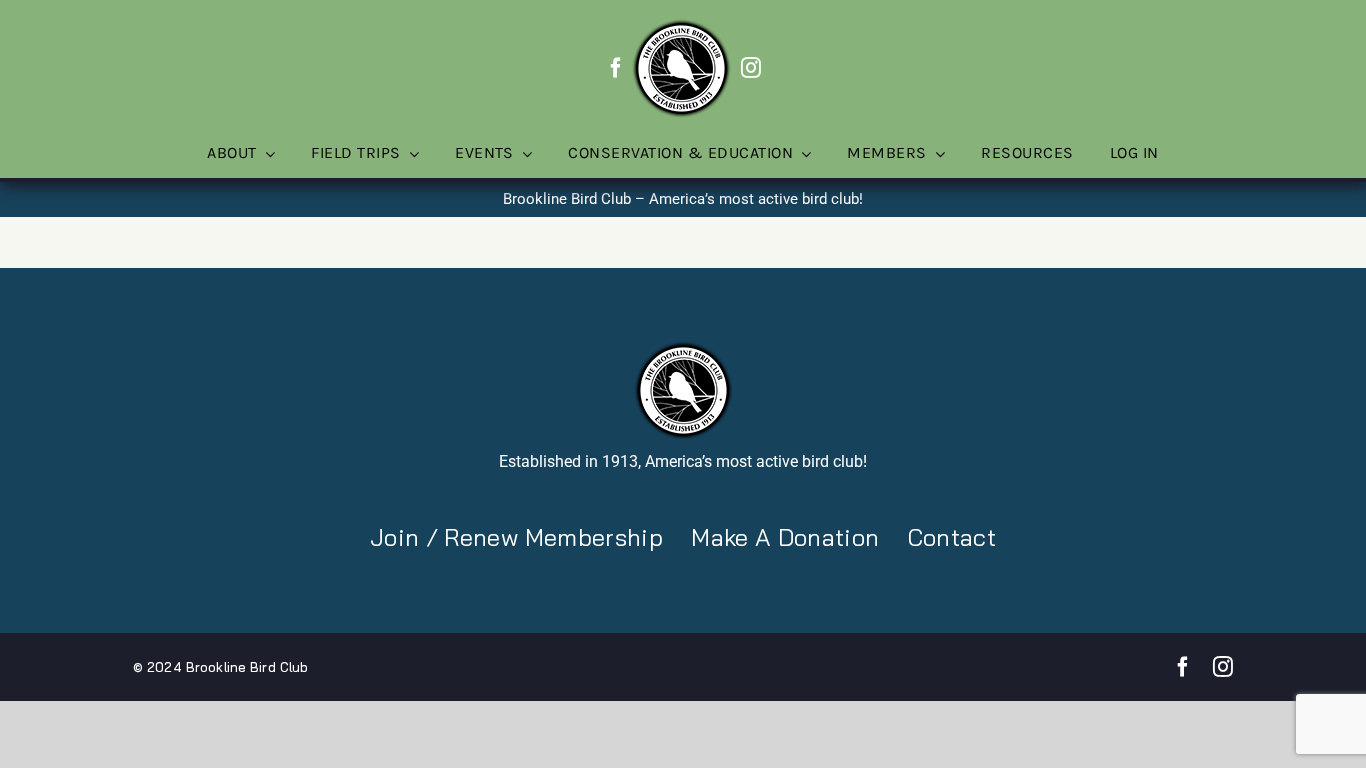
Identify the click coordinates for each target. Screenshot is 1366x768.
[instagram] (751, 68)
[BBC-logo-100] (681, 25)
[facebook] (616, 68)
